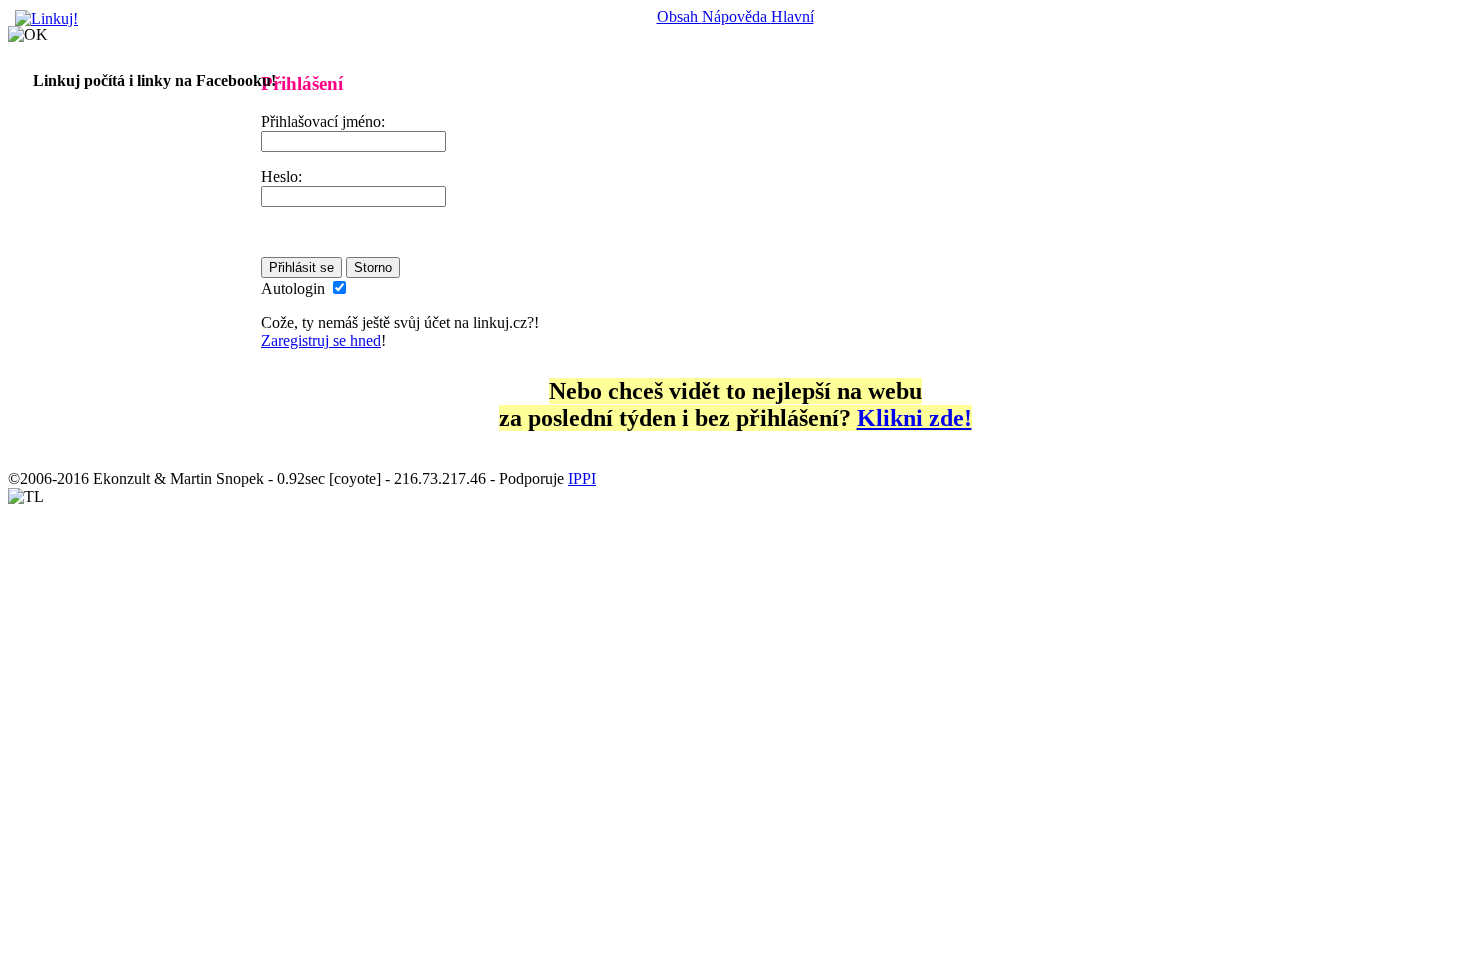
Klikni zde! (914, 418)
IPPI (582, 478)
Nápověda (736, 16)
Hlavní (792, 16)
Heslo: (281, 176)
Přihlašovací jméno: (323, 121)
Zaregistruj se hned (321, 340)
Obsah (679, 16)
